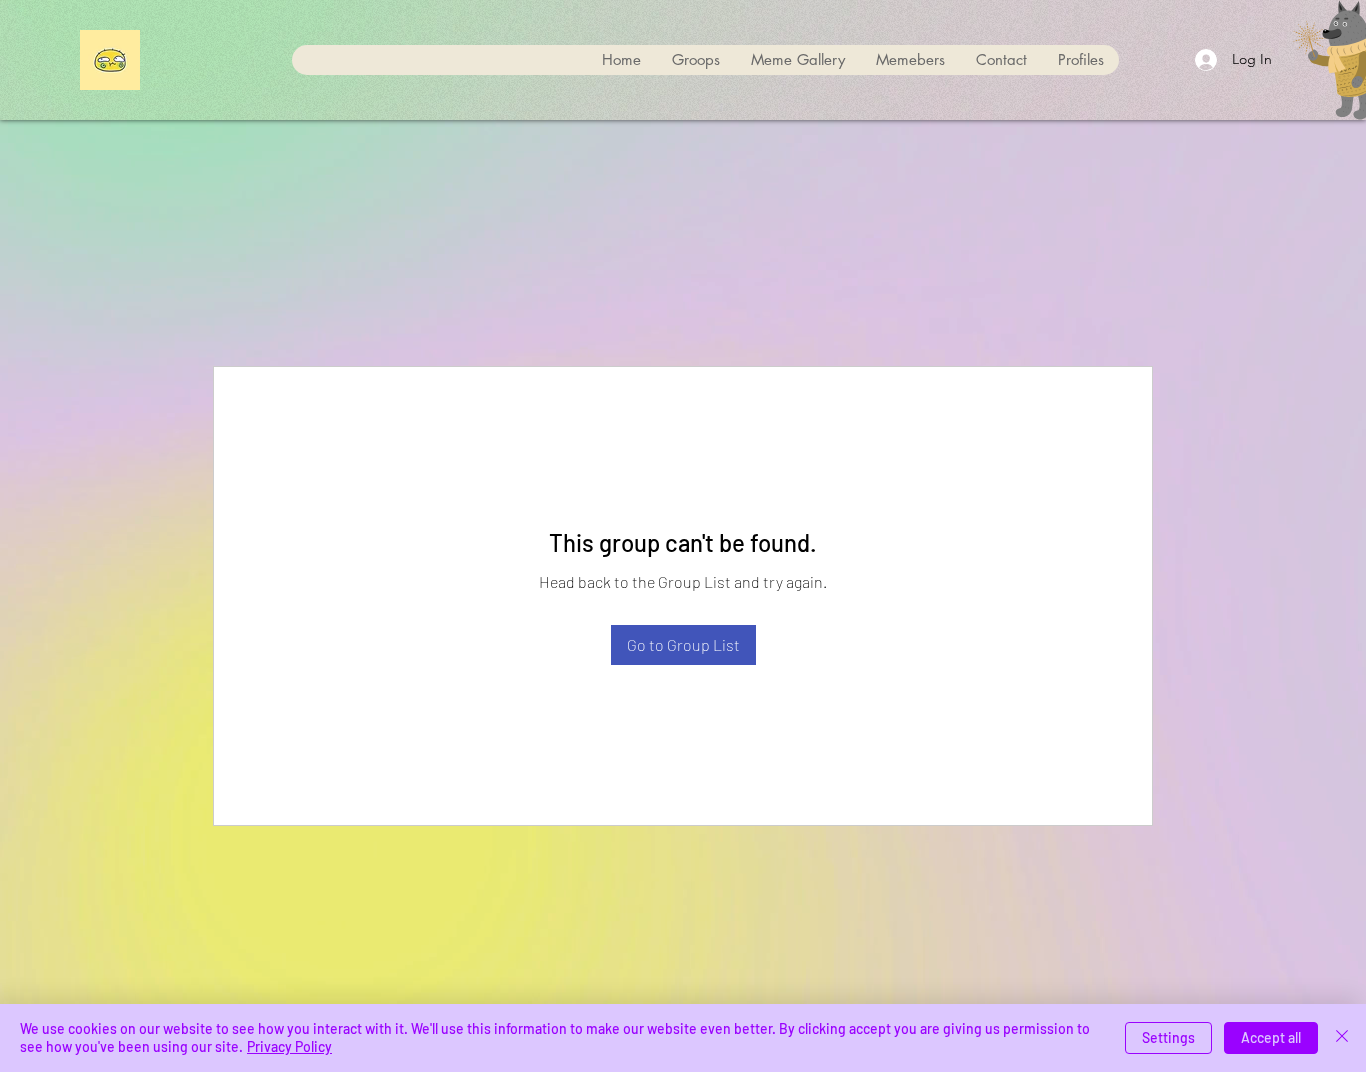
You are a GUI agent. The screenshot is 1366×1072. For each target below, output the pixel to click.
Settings (1168, 1037)
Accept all (1271, 1037)
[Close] (1342, 1038)
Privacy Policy (289, 1046)
